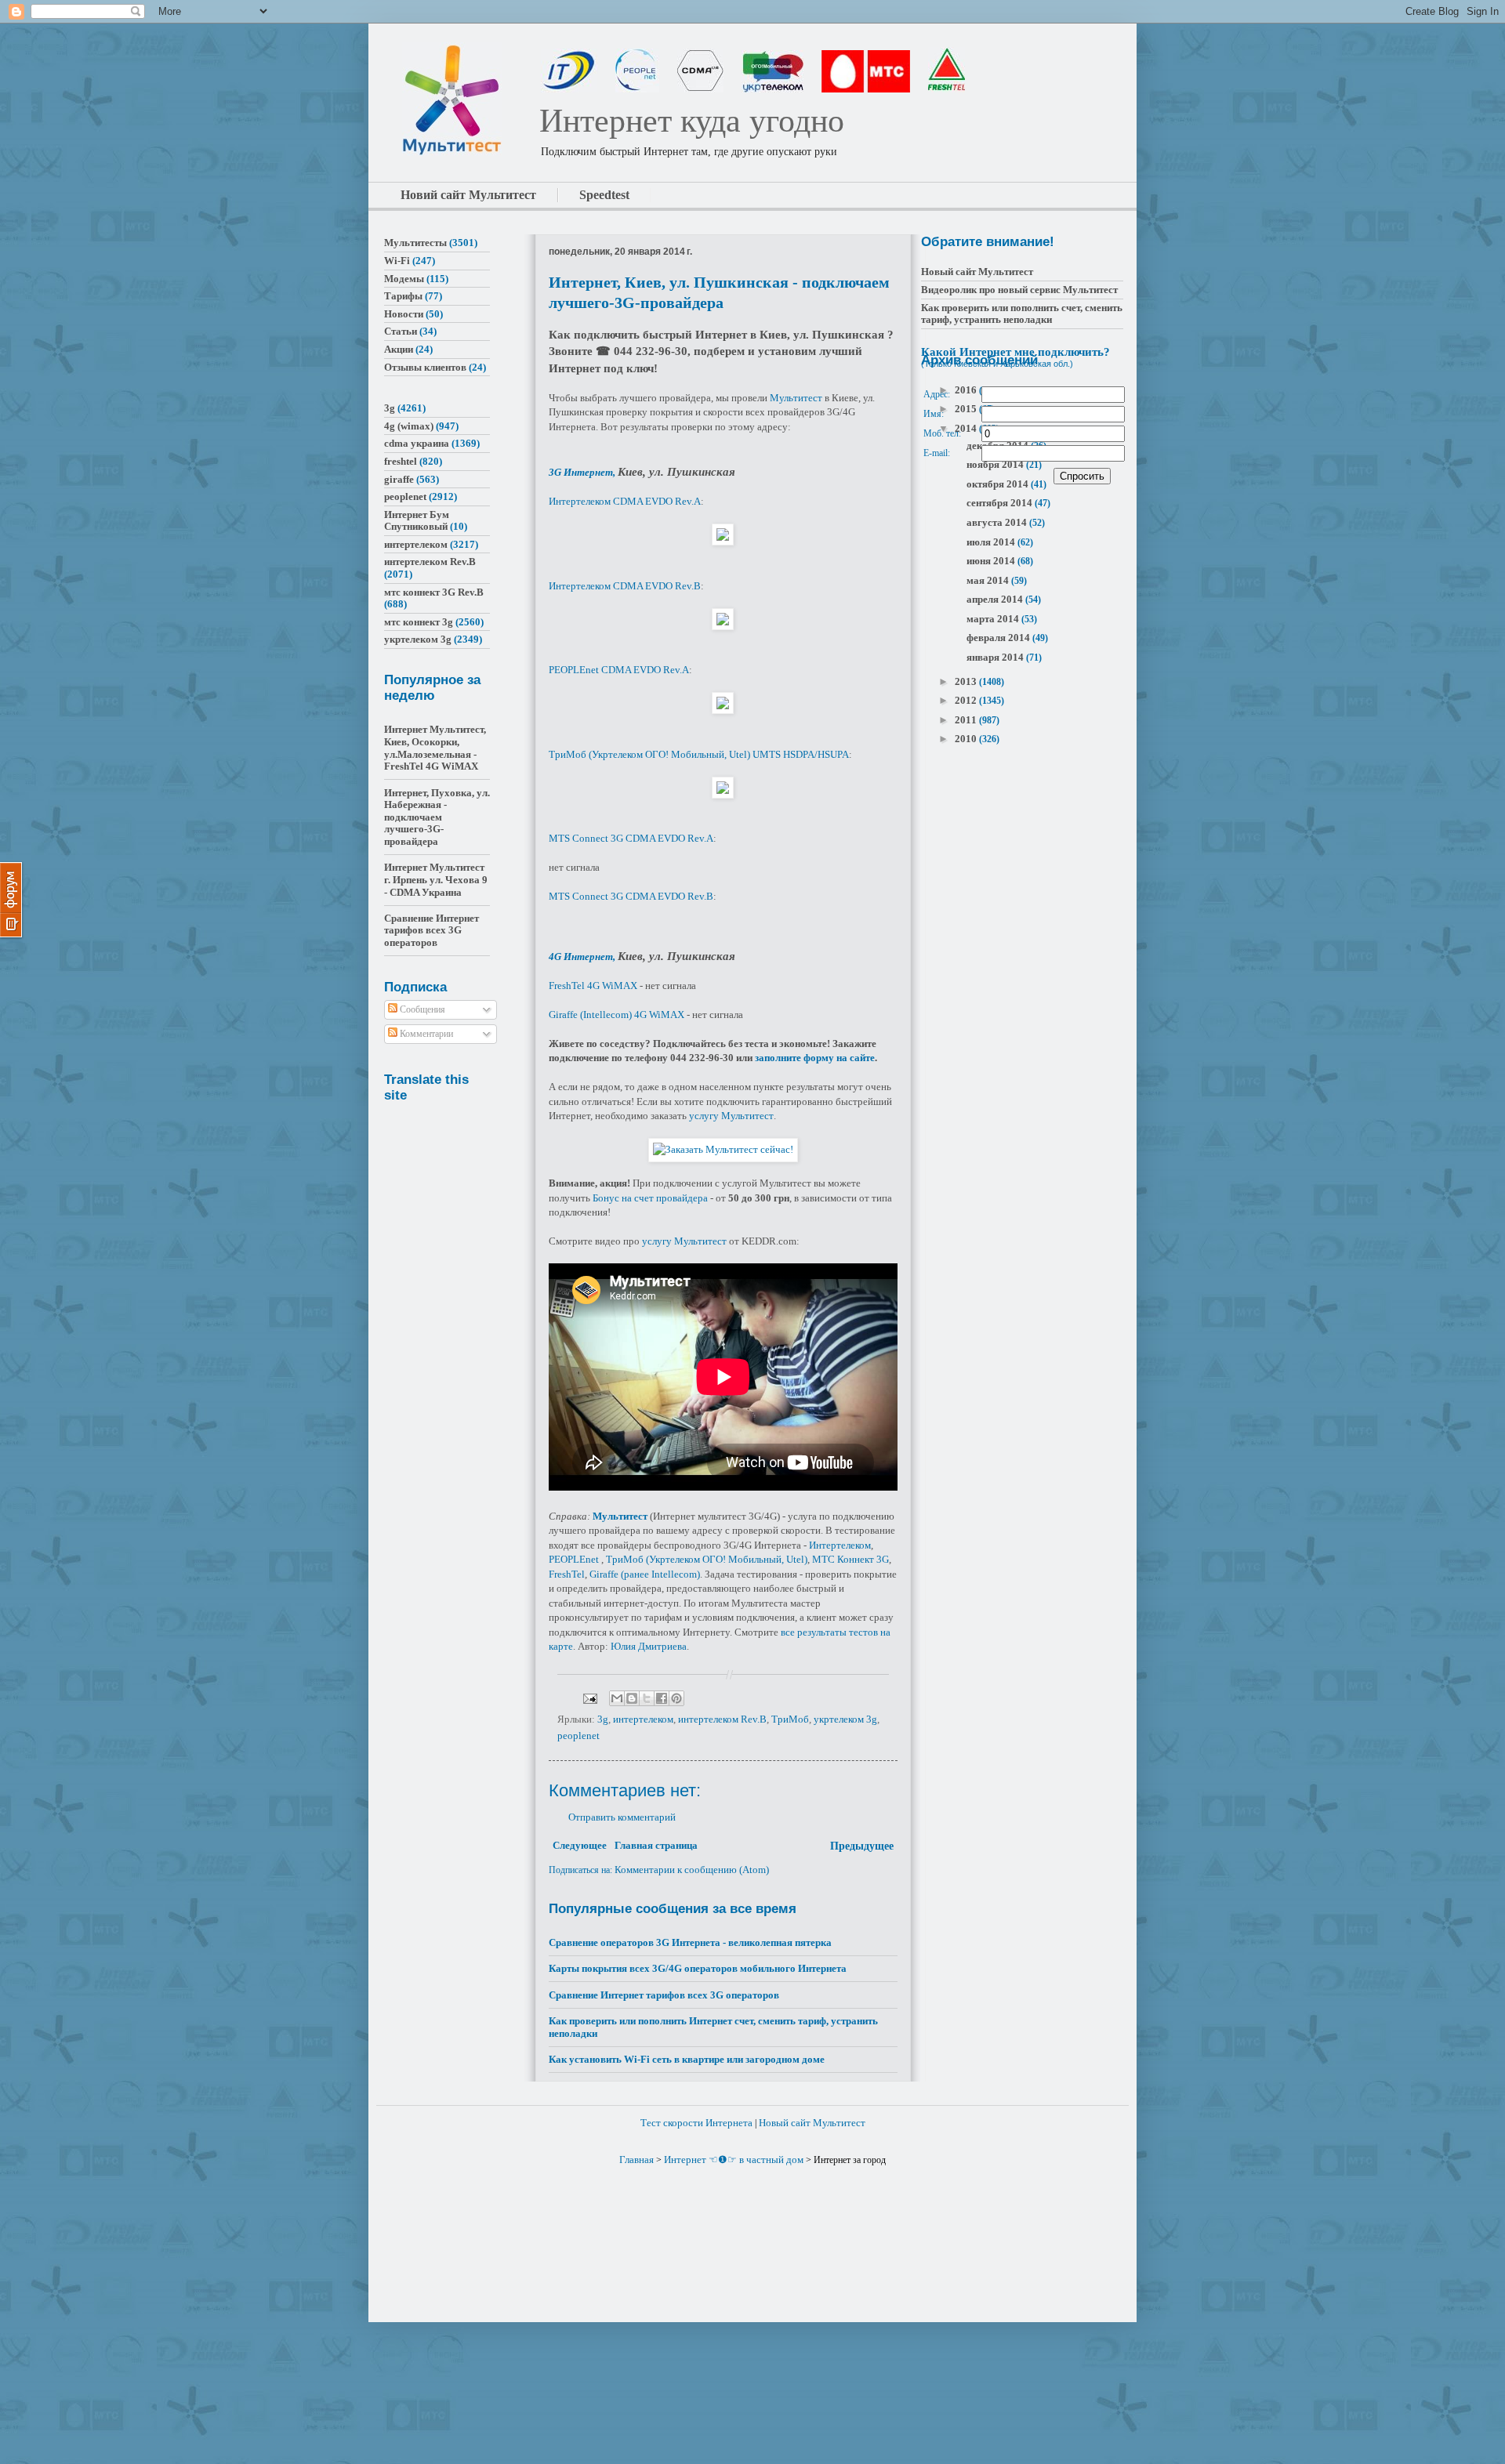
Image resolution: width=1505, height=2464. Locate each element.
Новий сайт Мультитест (468, 195)
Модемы (404, 279)
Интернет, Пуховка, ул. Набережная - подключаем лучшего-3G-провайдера (437, 817)
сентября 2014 (1001, 503)
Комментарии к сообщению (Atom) (692, 1870)
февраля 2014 (999, 638)
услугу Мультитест (731, 1116)
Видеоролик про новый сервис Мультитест (1019, 290)
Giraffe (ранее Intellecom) (645, 1574)
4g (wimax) (409, 426)
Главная (636, 2160)
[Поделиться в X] (647, 1698)
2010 (967, 739)
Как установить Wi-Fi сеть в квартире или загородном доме (687, 2059)
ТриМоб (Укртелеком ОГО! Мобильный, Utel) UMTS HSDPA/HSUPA (699, 754)
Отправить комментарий (622, 1817)
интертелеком (643, 1719)
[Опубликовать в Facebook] (662, 1698)
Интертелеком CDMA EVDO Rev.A (625, 501)
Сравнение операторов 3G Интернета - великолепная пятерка (690, 1942)
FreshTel (567, 1574)
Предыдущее (862, 1846)
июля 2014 (992, 542)
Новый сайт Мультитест (977, 272)
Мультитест (796, 398)
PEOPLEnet (574, 1559)
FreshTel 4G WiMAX (593, 986)
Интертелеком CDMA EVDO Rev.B (625, 586)
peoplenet (578, 1736)
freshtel (401, 461)
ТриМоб (790, 1719)
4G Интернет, (583, 957)
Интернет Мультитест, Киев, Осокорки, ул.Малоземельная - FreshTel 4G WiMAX (435, 748)
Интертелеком (840, 1545)
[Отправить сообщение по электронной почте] (589, 1697)
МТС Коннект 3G (850, 1559)
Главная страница (656, 1845)
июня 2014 (992, 561)
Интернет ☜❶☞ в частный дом (734, 2160)
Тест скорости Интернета (696, 2123)
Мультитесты (415, 243)
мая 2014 (989, 580)
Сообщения (421, 1009)
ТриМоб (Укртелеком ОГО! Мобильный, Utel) (707, 1559)
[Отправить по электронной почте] (617, 1698)
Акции (399, 349)
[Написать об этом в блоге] (632, 1698)
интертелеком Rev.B (722, 1719)
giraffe (399, 479)
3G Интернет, (583, 472)
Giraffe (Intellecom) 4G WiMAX (617, 1015)
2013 (967, 681)
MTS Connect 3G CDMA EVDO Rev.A (631, 838)
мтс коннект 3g (419, 622)
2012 (967, 700)
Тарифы (403, 296)
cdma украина (417, 443)
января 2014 (996, 657)
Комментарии (425, 1034)
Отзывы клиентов (425, 367)
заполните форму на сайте (815, 1058)
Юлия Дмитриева (649, 1646)
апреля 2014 (996, 599)
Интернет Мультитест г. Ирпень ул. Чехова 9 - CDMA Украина (436, 879)
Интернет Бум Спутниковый (417, 521)
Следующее (580, 1845)
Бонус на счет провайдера (650, 1198)
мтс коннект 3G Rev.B (434, 592)
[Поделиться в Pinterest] (676, 1698)
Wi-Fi (397, 261)
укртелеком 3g (845, 1719)
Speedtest (604, 195)
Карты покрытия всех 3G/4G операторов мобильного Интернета (698, 1968)
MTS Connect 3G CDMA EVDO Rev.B (631, 896)
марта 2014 (994, 619)
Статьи (401, 331)
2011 (967, 720)
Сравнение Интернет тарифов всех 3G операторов (664, 1995)
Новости (404, 314)
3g (603, 1719)
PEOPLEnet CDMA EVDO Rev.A (619, 670)
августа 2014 (998, 522)
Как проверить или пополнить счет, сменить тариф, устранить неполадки (1022, 314)
